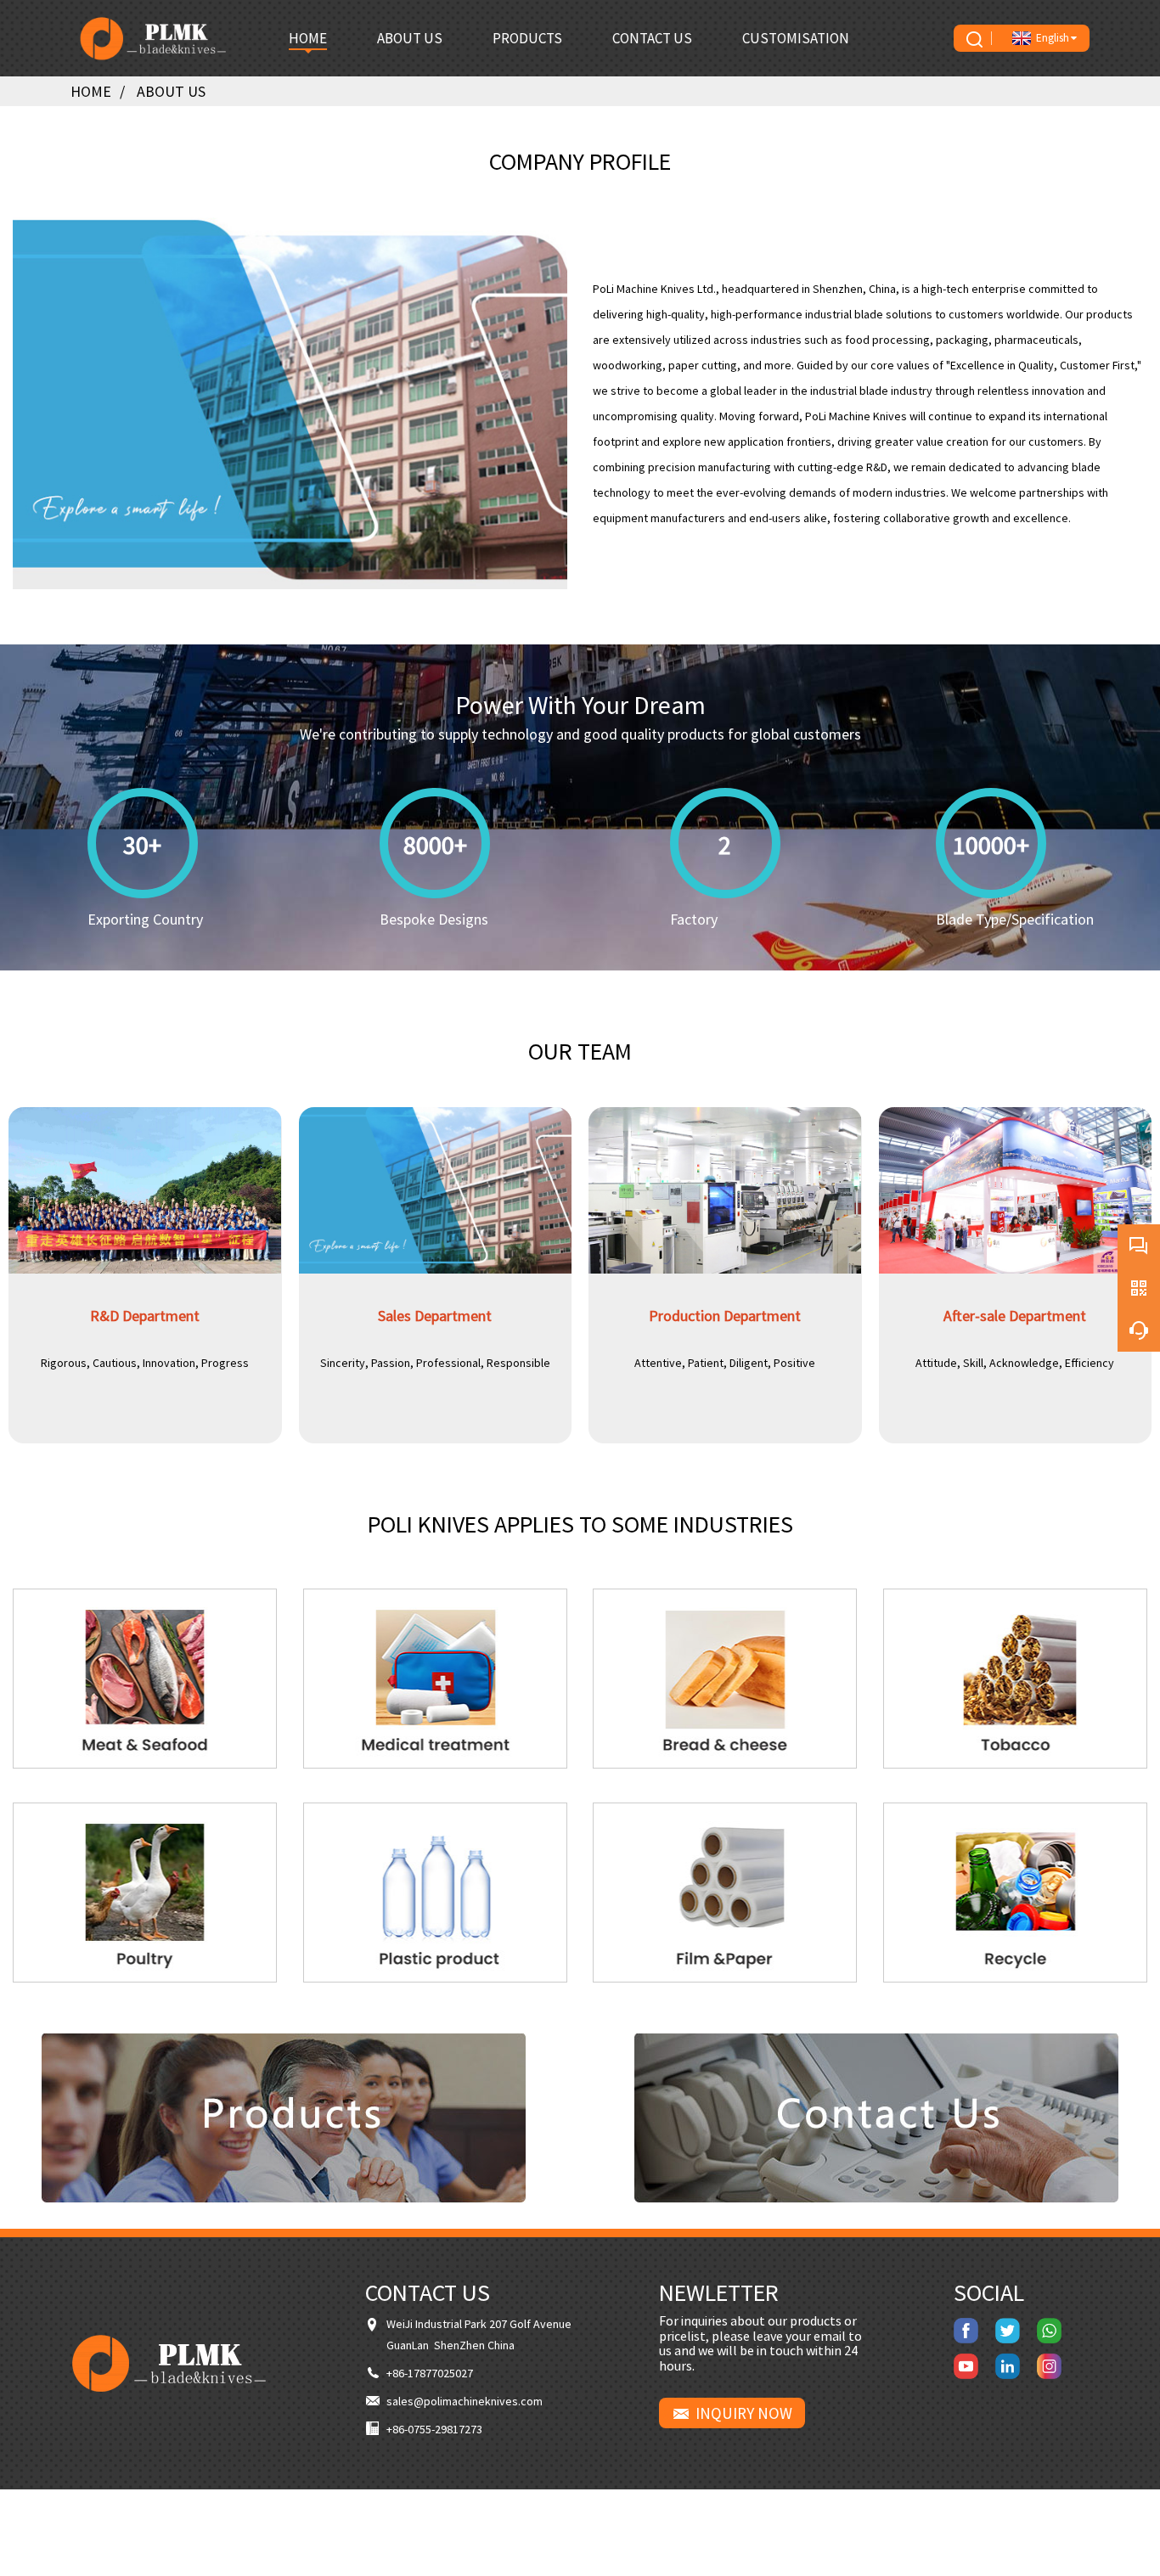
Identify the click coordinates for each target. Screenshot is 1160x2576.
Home (91, 91)
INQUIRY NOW (744, 2413)
